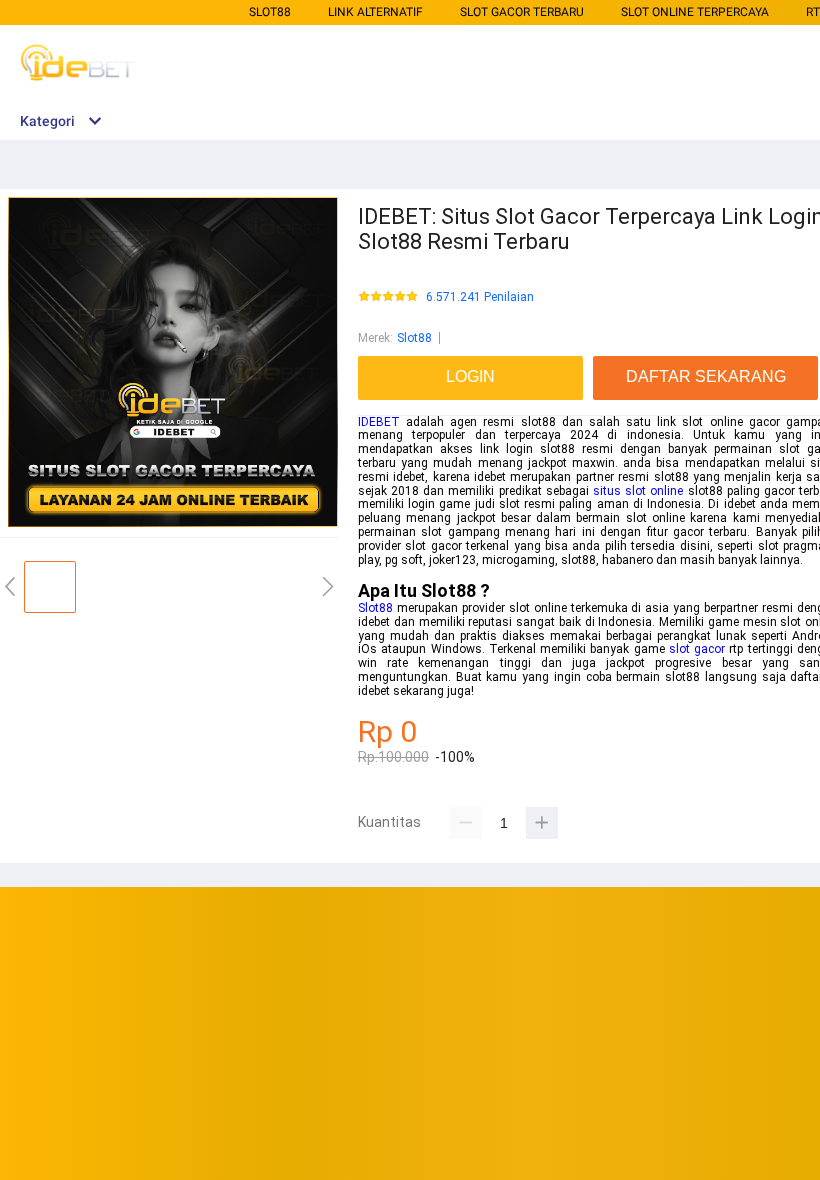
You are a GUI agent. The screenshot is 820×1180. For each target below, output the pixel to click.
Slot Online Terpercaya (695, 12)
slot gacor (697, 649)
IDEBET (379, 422)
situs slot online (638, 491)
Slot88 (270, 12)
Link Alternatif (375, 12)
